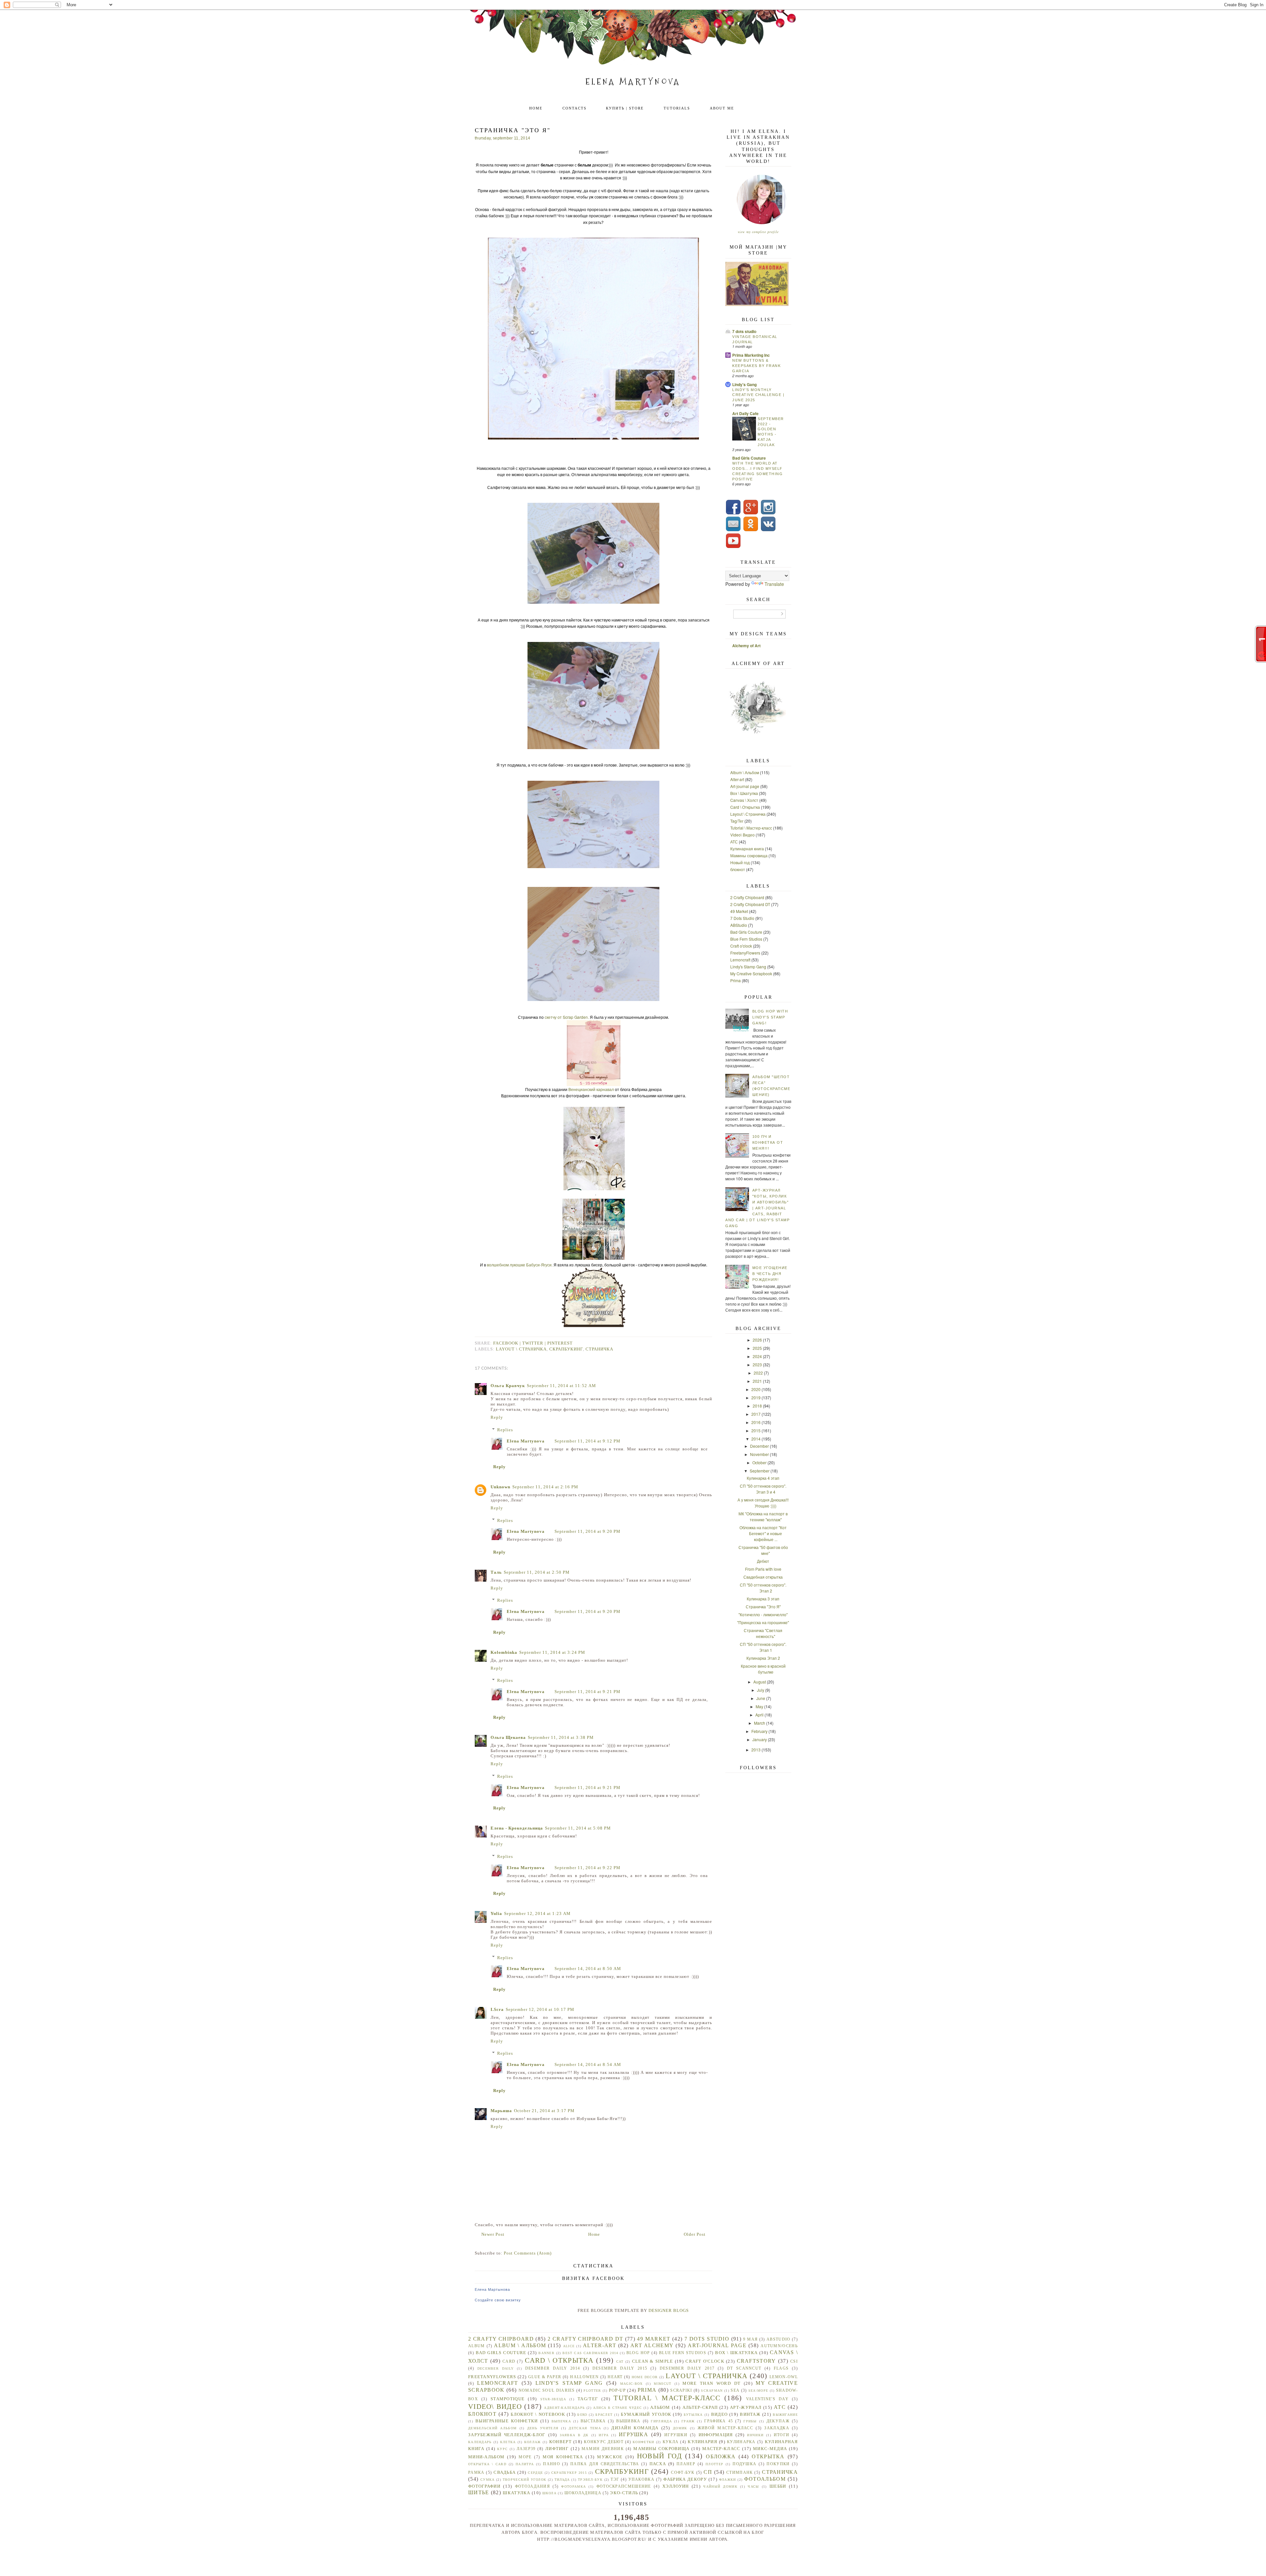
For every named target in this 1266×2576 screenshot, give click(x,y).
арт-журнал (746, 2407)
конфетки (643, 2442)
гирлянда (661, 2421)
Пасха (658, 2464)
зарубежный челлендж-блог (507, 2435)
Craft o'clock (741, 946)
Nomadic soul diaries (547, 2391)
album (477, 2346)
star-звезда (553, 2399)
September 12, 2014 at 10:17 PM (540, 2009)
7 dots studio (744, 331)
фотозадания (532, 2486)
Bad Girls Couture (749, 458)
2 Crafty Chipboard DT (750, 904)
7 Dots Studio (742, 918)
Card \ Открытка (745, 807)
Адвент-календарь (564, 2408)
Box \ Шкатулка (744, 793)
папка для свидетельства (605, 2464)
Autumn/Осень (779, 2346)
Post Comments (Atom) (528, 2253)
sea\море (758, 2391)
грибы (750, 2421)
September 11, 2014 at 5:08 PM (578, 1828)
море (525, 2457)
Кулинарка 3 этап (763, 1599)
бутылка (693, 2415)
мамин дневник (603, 2449)
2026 (757, 1340)
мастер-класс (721, 2449)
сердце (535, 2473)
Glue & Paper (545, 2377)
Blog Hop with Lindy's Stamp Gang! (770, 1017)
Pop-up (617, 2390)
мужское (610, 2457)
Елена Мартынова (492, 2289)
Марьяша (501, 2111)
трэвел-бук (590, 2480)
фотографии (484, 2486)
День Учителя (543, 2428)
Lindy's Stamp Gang (748, 967)
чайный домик (720, 2486)
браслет (604, 2415)
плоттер (714, 2464)
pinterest (560, 1343)
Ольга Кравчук (508, 1386)
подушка (744, 2464)
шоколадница (583, 2493)
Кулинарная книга (747, 849)
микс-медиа (770, 2449)
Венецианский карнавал (591, 1089)
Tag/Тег (737, 821)
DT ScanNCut (744, 2368)
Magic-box (632, 2384)
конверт (560, 2442)
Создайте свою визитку (498, 2300)
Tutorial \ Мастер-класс (751, 828)
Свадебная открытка (763, 1577)
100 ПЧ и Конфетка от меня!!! (768, 1142)
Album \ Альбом (745, 772)
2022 (758, 1373)
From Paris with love (763, 1569)
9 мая (750, 2339)
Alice (569, 2346)
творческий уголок (525, 2480)
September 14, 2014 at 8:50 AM (588, 1969)
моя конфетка (563, 2457)
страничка (599, 1349)
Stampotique (508, 2399)
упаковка (641, 2480)
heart (615, 2377)
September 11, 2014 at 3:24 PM (552, 1652)
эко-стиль (624, 2493)
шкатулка (516, 2493)
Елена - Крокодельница (517, 1828)
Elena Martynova (633, 82)
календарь (480, 2442)
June (761, 1698)
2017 (756, 1414)
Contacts (574, 108)
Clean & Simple (653, 2361)
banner (546, 2353)
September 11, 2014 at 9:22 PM (588, 1868)
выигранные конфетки (507, 2421)
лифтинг (557, 2449)
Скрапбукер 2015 (569, 2473)
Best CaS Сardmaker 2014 (590, 2353)
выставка (593, 2421)
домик (680, 2428)
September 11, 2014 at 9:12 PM (588, 1441)
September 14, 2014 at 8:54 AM (588, 2064)
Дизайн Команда (635, 2428)
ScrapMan (712, 2391)
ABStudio (739, 925)
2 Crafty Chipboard (747, 897)
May (759, 1706)
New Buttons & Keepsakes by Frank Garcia (756, 366)
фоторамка (573, 2486)
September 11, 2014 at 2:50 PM (537, 1572)
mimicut (663, 2384)
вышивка (628, 2421)
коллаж (533, 2442)
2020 (756, 1389)
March (760, 1723)
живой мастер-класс (725, 2428)
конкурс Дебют (604, 2442)
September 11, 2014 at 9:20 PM (588, 1531)
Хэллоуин (676, 2486)
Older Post (695, 2234)
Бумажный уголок (646, 2414)
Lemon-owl (784, 2377)
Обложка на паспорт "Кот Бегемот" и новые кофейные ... (763, 1533)
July (761, 1690)
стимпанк (739, 2473)
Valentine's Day (767, 2399)
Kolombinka (504, 1652)
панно (552, 2464)
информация (716, 2435)
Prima (736, 980)
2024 (757, 1356)
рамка (476, 2473)
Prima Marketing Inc (751, 355)
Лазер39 (526, 2449)
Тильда (562, 2480)
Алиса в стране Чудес (618, 2408)
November (759, 1454)
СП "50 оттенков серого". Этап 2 (763, 1588)
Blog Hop (638, 2353)
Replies (505, 1430)
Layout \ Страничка (521, 1349)
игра (604, 2435)
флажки (728, 2480)
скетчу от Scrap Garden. (567, 1017)
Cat (620, 2362)
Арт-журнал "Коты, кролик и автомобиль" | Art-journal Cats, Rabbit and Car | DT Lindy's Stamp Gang (757, 1208)
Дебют (763, 1561)
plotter (592, 2391)
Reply (497, 1417)
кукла (671, 2442)
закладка (777, 2428)
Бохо (582, 2415)
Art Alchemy (652, 2345)
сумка (488, 2480)
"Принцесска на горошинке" (763, 1622)
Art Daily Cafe (745, 413)
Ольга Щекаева (508, 1737)
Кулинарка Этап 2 (763, 1658)
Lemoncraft (740, 960)
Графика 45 (719, 2421)
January (760, 1739)
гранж (688, 2421)
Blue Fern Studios (746, 939)
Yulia (496, 1913)
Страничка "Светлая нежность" (763, 1633)
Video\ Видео (742, 835)
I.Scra (497, 2009)
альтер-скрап (700, 2407)
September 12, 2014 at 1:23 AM (537, 1913)
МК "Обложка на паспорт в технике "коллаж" (763, 1516)
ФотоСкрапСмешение (624, 2486)
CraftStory (756, 2361)
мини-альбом (486, 2457)
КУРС (502, 2449)
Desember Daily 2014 (553, 2368)
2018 (757, 1406)
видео (720, 2414)
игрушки (676, 2435)
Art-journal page (745, 786)
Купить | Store (625, 108)
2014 (756, 1439)
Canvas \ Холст (744, 800)
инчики (755, 2435)
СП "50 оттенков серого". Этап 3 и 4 (763, 1489)
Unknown (500, 1487)
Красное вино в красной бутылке (763, 1669)
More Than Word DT (711, 2383)
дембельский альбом (492, 2428)
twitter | (535, 1343)
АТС (734, 842)
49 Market (739, 911)
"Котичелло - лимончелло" (763, 1614)
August (760, 1682)
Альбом (660, 2407)
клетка (508, 2442)
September (760, 1471)
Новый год (740, 862)
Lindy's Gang (744, 384)
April (759, 1715)
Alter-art (737, 779)
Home (536, 108)
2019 (756, 1397)
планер (686, 2464)
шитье (479, 2492)
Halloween (584, 2377)
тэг (615, 2480)
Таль (496, 1572)
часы (753, 2486)
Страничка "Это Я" (763, 1606)
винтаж (750, 2414)
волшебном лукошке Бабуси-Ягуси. (520, 1265)
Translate (774, 584)
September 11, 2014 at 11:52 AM (561, 1386)
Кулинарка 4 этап (763, 1478)
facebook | (508, 1343)
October (759, 1462)
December (759, 1446)
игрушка (633, 2434)
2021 (757, 1381)
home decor (645, 2377)
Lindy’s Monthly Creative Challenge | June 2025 (758, 395)
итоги (782, 2435)
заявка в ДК (574, 2435)
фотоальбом (765, 2479)
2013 (756, 1750)
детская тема (585, 2428)
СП (708, 2472)
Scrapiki (681, 2391)
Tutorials (677, 108)
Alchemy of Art (746, 646)
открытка (768, 2456)
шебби (778, 2486)
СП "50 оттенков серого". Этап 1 (763, 1647)
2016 (756, 1422)
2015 (756, 1430)
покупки (778, 2464)
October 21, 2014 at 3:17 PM (544, 2111)
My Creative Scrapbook (751, 973)
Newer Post (493, 2234)
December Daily (496, 2368)
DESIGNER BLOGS (669, 2310)
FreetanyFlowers (745, 953)
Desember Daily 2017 (687, 2368)
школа (550, 2493)
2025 (757, 1348)
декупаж (778, 2421)
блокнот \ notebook (538, 2414)
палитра (525, 2464)
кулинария (703, 2442)
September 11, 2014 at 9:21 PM (588, 1692)
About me (722, 108)
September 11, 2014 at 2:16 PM (545, 1487)
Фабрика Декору (685, 2479)
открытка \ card (487, 2464)
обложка (721, 2456)
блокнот (738, 869)
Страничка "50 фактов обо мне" (763, 1550)
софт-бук (683, 2473)
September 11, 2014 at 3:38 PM (561, 1737)
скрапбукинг (566, 1349)
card (509, 2362)
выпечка (561, 2421)
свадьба (505, 2472)
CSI (794, 2362)
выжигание (785, 2415)
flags (781, 2368)
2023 (757, 1364)
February (759, 1731)
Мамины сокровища (749, 855)
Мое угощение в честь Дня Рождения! (770, 1274)
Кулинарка (741, 2442)
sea (735, 2391)
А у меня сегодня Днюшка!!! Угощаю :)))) (763, 1503)
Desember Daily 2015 (620, 2368)
